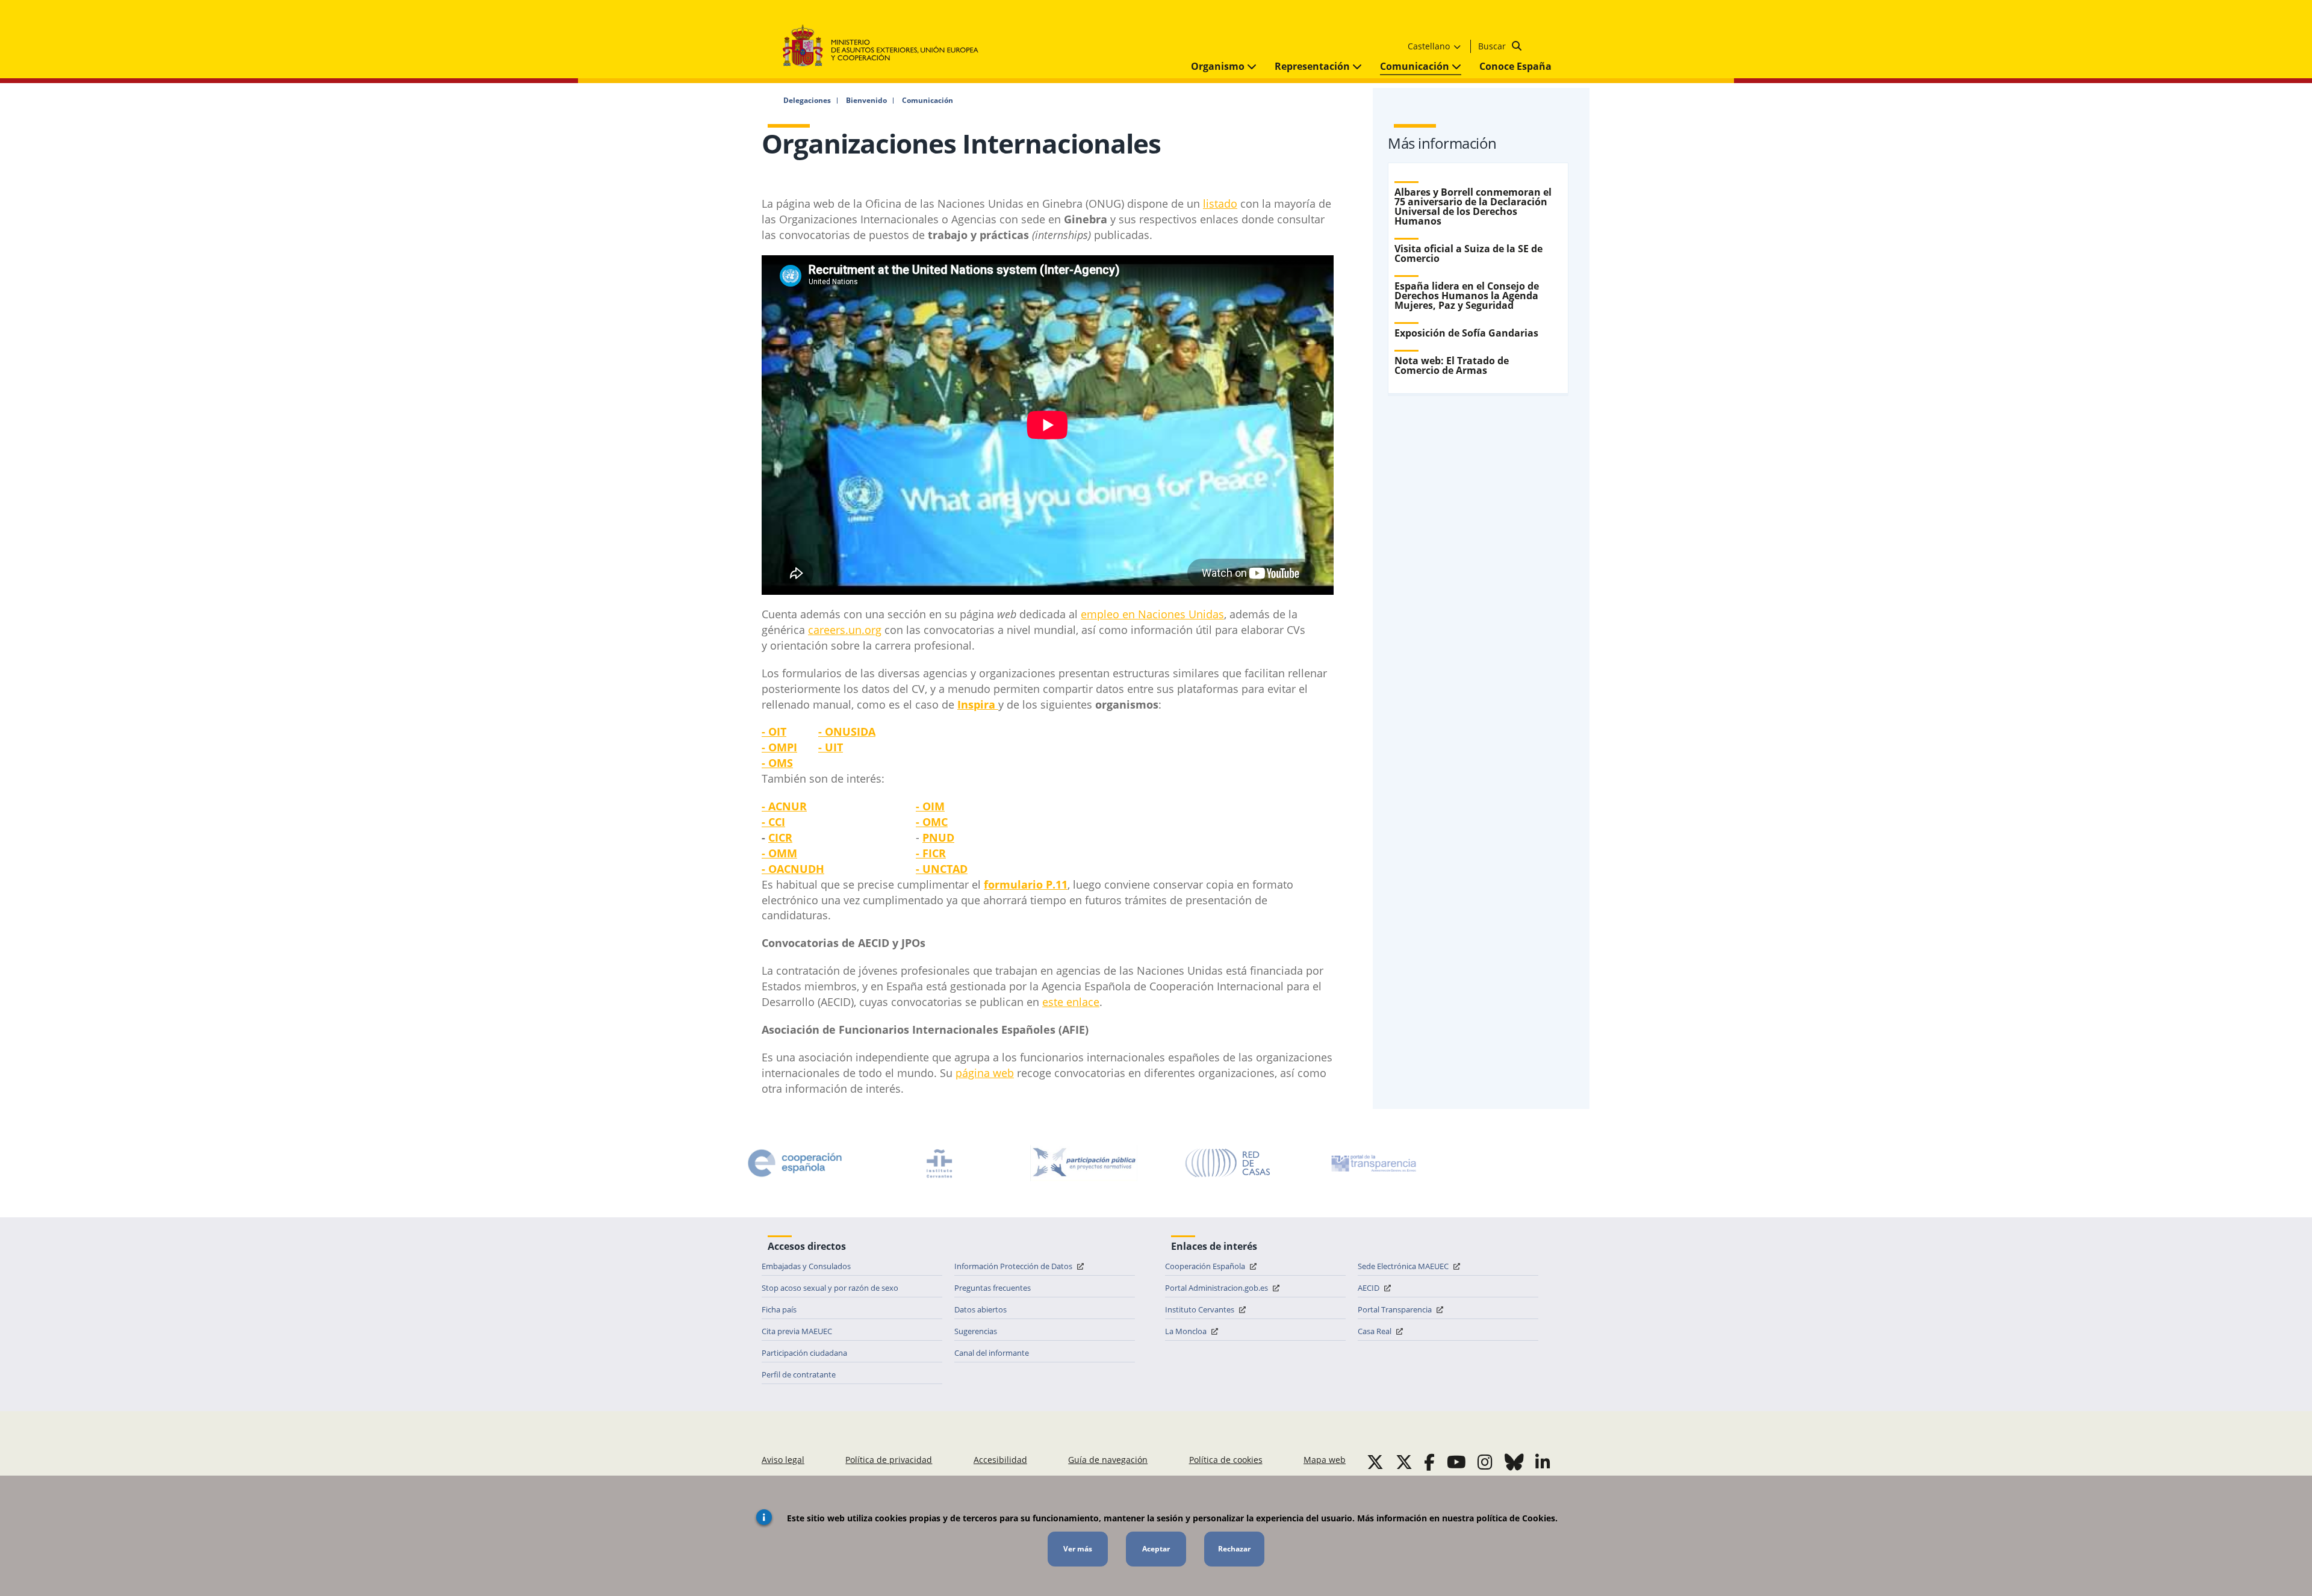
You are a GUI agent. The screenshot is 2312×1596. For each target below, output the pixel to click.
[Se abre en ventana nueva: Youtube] (1456, 1462)
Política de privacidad (889, 1460)
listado (1220, 203)
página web (985, 1073)
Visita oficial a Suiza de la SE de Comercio (1468, 253)
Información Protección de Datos (1014, 1266)
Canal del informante (992, 1353)
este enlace (1071, 1002)
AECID (1369, 1288)
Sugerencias (976, 1331)
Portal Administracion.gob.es (1217, 1288)
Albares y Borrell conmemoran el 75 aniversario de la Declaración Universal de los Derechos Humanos (1473, 206)
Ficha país (779, 1309)
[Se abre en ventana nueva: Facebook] (1429, 1462)
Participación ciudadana (804, 1353)
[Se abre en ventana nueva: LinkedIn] (1543, 1462)
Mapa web (1325, 1460)
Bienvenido (866, 101)
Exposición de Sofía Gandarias (1466, 333)
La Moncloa (1187, 1331)
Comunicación (1416, 66)
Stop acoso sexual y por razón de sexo (830, 1288)
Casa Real (1375, 1331)
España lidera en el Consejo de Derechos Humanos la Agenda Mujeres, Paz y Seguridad (1467, 296)
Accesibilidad (1000, 1460)
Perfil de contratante (799, 1374)
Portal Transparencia (1396, 1309)
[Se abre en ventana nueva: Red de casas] (1228, 1163)
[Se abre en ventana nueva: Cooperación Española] (795, 1163)
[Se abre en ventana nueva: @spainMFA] (1404, 1462)
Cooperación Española (1206, 1266)
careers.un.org (845, 630)
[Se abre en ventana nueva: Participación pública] (1084, 1163)
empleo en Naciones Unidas (1152, 614)
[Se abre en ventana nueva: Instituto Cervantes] (939, 1163)
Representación (1313, 66)
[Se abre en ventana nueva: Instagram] (1485, 1462)
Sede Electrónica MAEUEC (1404, 1266)
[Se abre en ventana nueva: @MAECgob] (1375, 1462)
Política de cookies (1226, 1460)
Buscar (1493, 46)
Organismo (1219, 66)
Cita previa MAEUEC (797, 1331)
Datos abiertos (980, 1309)
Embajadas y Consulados (806, 1266)
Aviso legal (783, 1460)
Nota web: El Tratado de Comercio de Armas (1452, 365)
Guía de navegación (1108, 1460)
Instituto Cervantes (1201, 1309)
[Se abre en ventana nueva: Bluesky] (1514, 1462)
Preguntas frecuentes (993, 1288)
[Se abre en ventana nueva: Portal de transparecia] (1373, 1163)
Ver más (1078, 1549)
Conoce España (1515, 66)
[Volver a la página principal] (887, 46)
